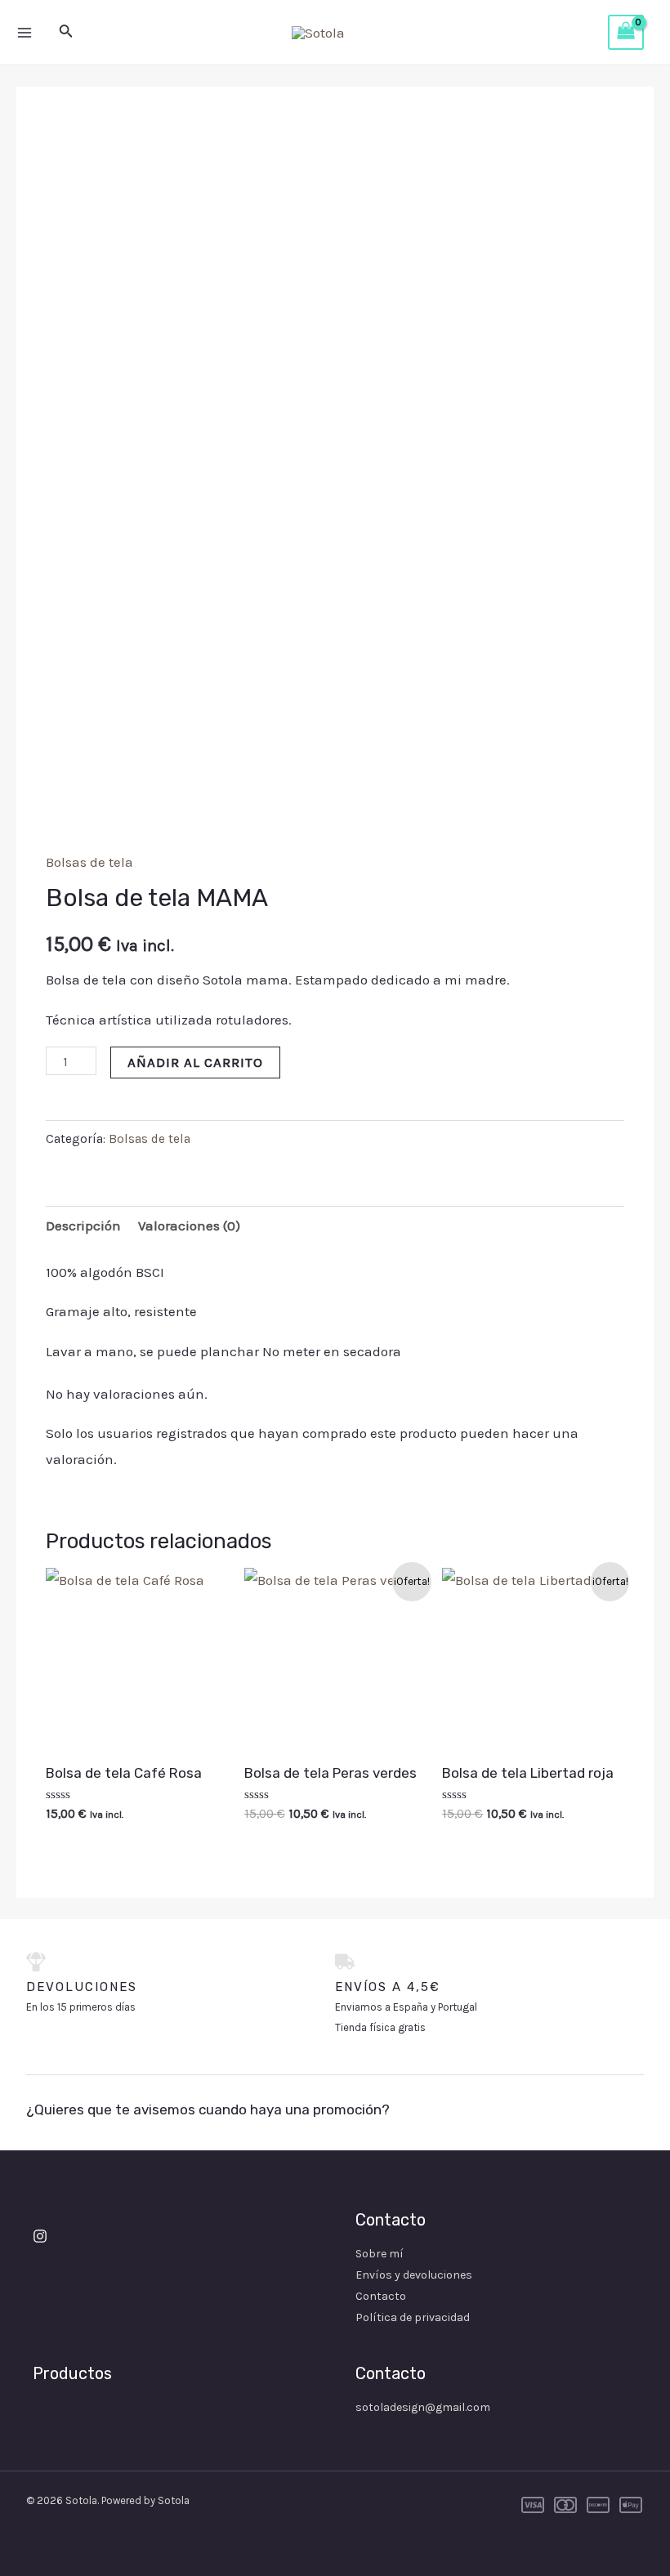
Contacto (381, 2296)
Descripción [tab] (83, 1225)
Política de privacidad (413, 2317)
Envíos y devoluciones (414, 2275)
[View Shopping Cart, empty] (626, 33)
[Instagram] (40, 2236)
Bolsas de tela (89, 862)
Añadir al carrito (195, 1062)
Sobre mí (380, 2254)
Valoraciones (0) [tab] (189, 1225)
